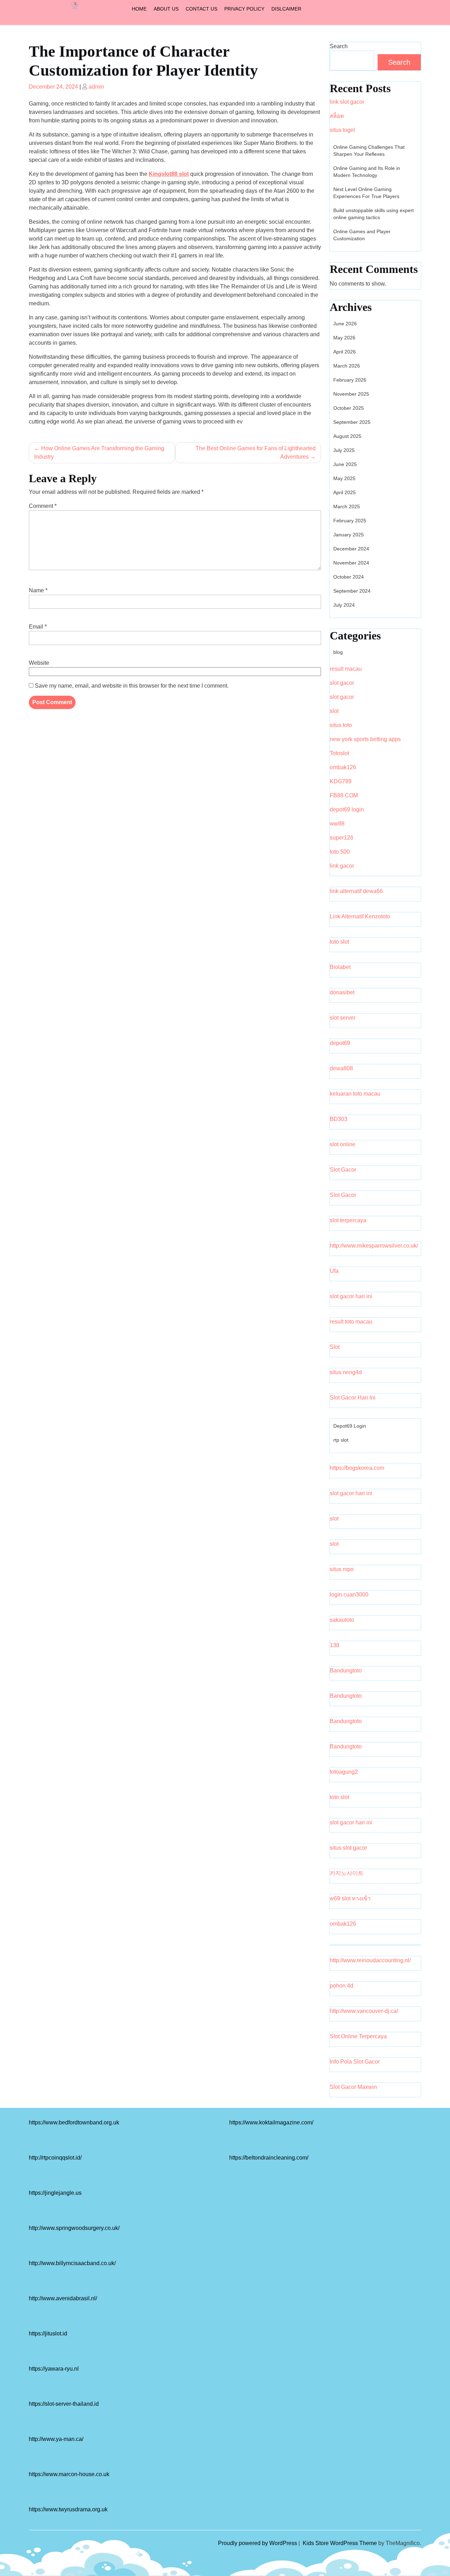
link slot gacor (347, 102)
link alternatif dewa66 (356, 891)
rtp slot (341, 1440)
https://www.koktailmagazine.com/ (271, 2122)
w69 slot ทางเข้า (350, 1898)
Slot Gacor (343, 1170)
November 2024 (351, 563)
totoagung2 (344, 1772)
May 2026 (344, 338)
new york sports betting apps (365, 739)
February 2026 (350, 380)
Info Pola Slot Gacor (355, 2062)
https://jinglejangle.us (55, 2193)
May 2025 (344, 478)
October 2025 (349, 408)
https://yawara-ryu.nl (54, 2369)
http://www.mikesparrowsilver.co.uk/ (374, 1246)
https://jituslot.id (48, 2333)
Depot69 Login (350, 1426)
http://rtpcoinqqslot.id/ (55, 2158)
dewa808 (341, 1068)
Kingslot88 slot (169, 174)
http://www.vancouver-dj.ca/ (364, 2011)
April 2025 (345, 492)
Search (339, 46)
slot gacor (342, 683)
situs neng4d (346, 1372)
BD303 (339, 1119)
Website (39, 663)
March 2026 (347, 366)
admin (96, 87)
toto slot (339, 942)
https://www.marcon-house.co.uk (69, 2474)
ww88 (337, 824)
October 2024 (349, 577)
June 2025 (345, 464)
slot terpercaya (348, 1220)
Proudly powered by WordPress (258, 2543)
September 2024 (352, 591)
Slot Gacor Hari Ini (353, 1398)
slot (334, 711)
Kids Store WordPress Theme (340, 2543)
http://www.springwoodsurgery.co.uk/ (74, 2228)
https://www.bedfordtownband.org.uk (74, 2122)
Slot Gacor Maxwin (353, 2087)
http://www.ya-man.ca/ (56, 2439)
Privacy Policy (244, 9)
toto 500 (340, 852)
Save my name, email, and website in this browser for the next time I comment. (132, 686)
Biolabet (340, 967)
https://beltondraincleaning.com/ (269, 2158)
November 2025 (351, 394)
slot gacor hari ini (351, 1296)
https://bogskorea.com (357, 1468)
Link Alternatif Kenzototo (360, 916)
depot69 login (347, 809)
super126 (342, 838)
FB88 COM (344, 795)
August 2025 (347, 436)
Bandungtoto (346, 1670)
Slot (335, 1347)
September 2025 (352, 422)
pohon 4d (342, 1986)
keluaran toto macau (355, 1094)
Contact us (201, 9)
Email (38, 627)
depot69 (340, 1043)
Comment (43, 506)
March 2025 (347, 506)
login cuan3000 (349, 1595)
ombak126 (343, 767)
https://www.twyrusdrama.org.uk (68, 2509)
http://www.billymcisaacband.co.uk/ (72, 2263)
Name (38, 590)
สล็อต (337, 116)
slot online (343, 1144)
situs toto (341, 725)
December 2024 (351, 549)
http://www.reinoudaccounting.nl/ (370, 1960)
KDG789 (341, 781)
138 (335, 1645)
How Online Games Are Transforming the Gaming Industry (99, 452)
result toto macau (351, 1322)
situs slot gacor (348, 1848)
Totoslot (339, 753)
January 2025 (349, 535)
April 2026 (345, 352)
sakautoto (342, 1620)
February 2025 (350, 521)
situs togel (342, 130)
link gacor (342, 866)
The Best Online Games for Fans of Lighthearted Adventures (256, 452)
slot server (343, 1018)
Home (139, 9)
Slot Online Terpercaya (358, 2036)
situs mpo (342, 1569)
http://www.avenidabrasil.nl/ (63, 2298)
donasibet (342, 992)
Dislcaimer (286, 9)
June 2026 (345, 324)
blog (338, 652)
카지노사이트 (347, 1873)
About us (166, 9)
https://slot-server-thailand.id (64, 2404)
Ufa (334, 1271)
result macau (346, 669)
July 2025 (344, 450)
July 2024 (344, 605)
